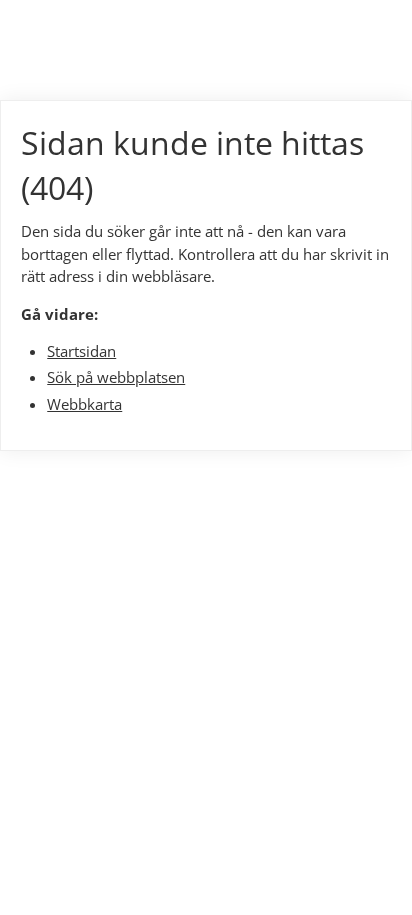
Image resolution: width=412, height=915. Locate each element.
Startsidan (81, 351)
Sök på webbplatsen (116, 377)
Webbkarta (84, 404)
